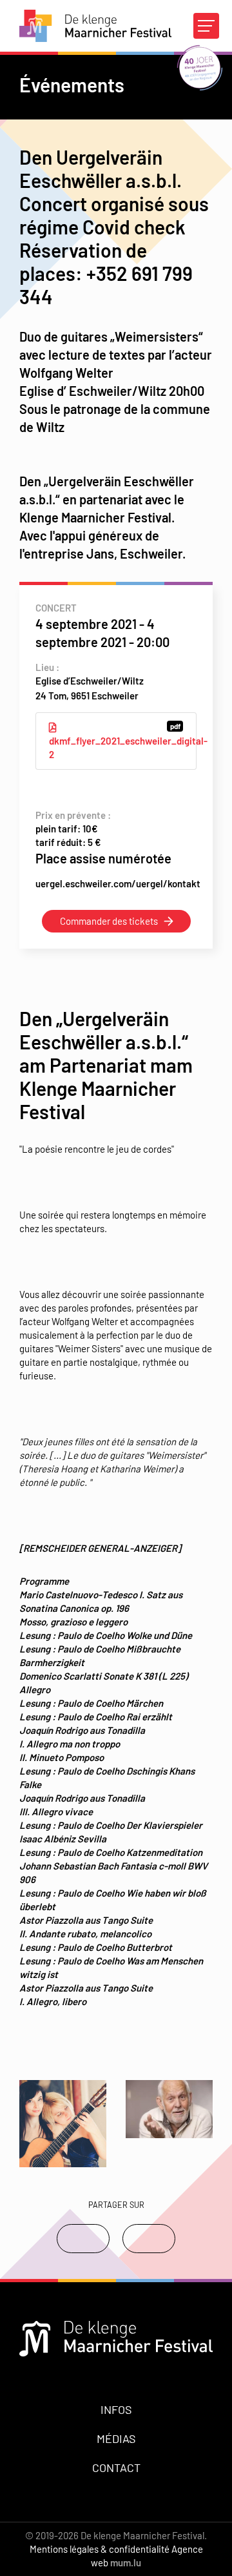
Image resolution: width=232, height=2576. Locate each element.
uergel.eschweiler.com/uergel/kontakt (118, 883)
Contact (116, 2468)
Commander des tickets (109, 921)
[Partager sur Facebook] (83, 2239)
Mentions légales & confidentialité (100, 2549)
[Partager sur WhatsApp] (149, 2239)
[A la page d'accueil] (95, 26)
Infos (116, 2409)
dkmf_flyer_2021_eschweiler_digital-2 (123, 741)
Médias (116, 2438)
